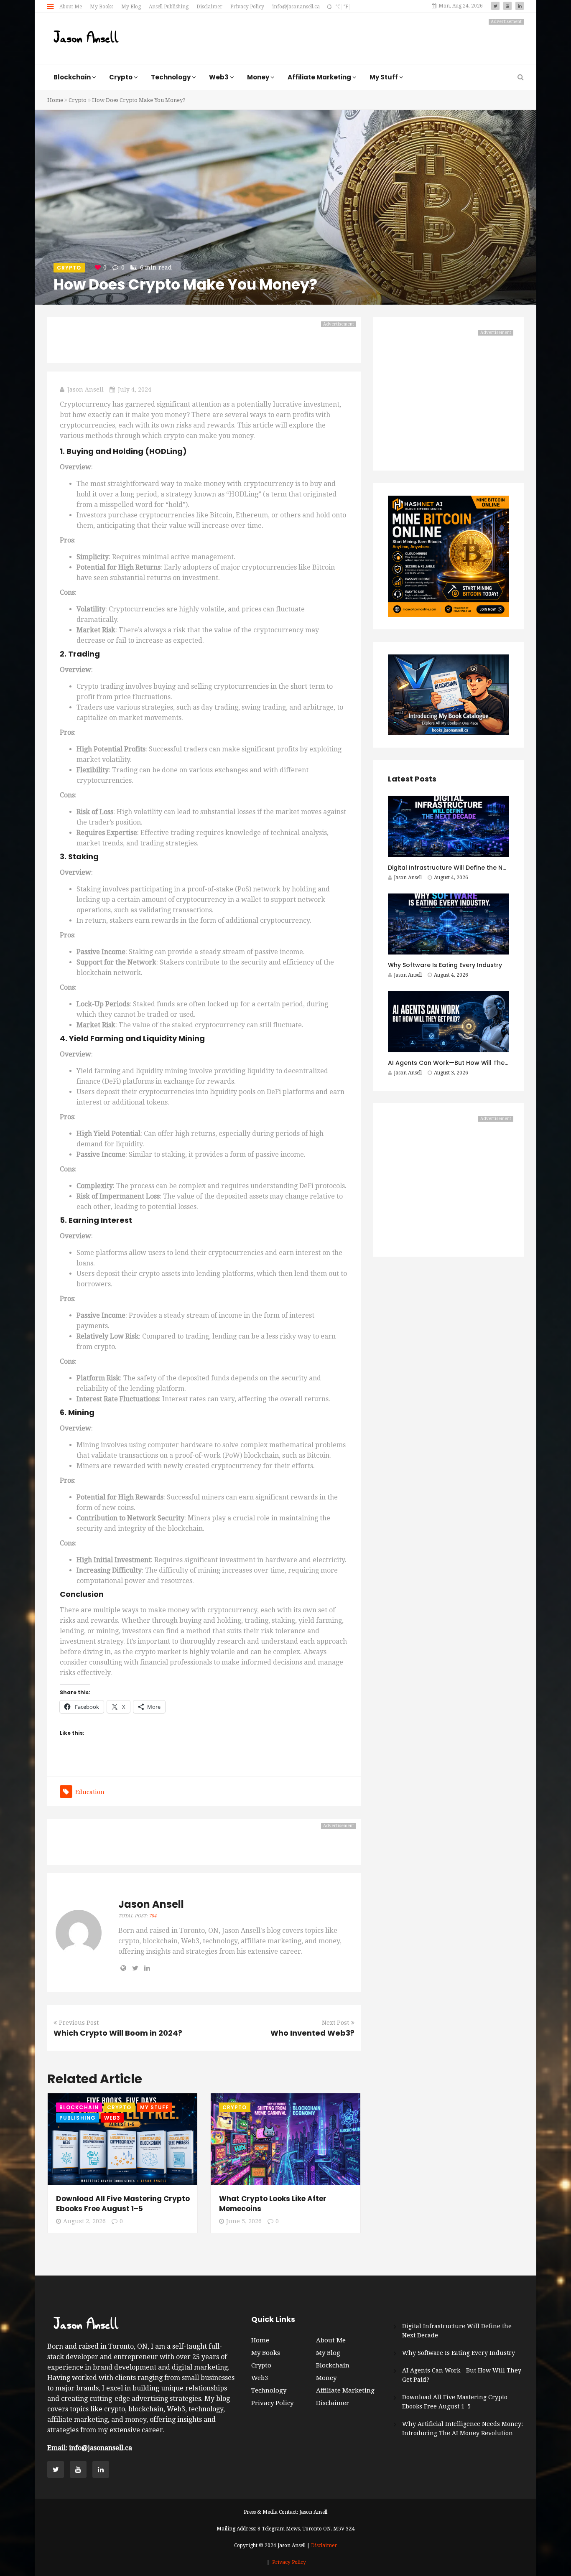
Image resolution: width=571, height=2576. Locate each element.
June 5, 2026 (244, 2221)
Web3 (112, 2118)
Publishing (78, 2118)
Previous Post (79, 2023)
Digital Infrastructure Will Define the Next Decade (463, 868)
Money (326, 2378)
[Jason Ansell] (86, 38)
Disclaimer (209, 7)
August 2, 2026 (84, 2221)
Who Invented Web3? (312, 2033)
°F (346, 7)
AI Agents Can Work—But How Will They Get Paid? (463, 1063)
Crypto (78, 100)
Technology (269, 2390)
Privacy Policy (247, 7)
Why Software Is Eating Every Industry (445, 965)
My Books (102, 7)
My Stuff (155, 2107)
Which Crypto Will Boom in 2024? (118, 2033)
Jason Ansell (85, 389)
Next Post (335, 2023)
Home (55, 100)
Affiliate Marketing (345, 2390)
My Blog (131, 7)
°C (338, 7)
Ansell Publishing (169, 7)
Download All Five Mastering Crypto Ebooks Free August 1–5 (123, 2204)
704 (153, 1916)
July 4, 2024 (135, 389)
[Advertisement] (372, 38)
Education (90, 1792)
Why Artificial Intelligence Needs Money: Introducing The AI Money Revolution (463, 2428)
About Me (71, 7)
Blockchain (79, 2107)
